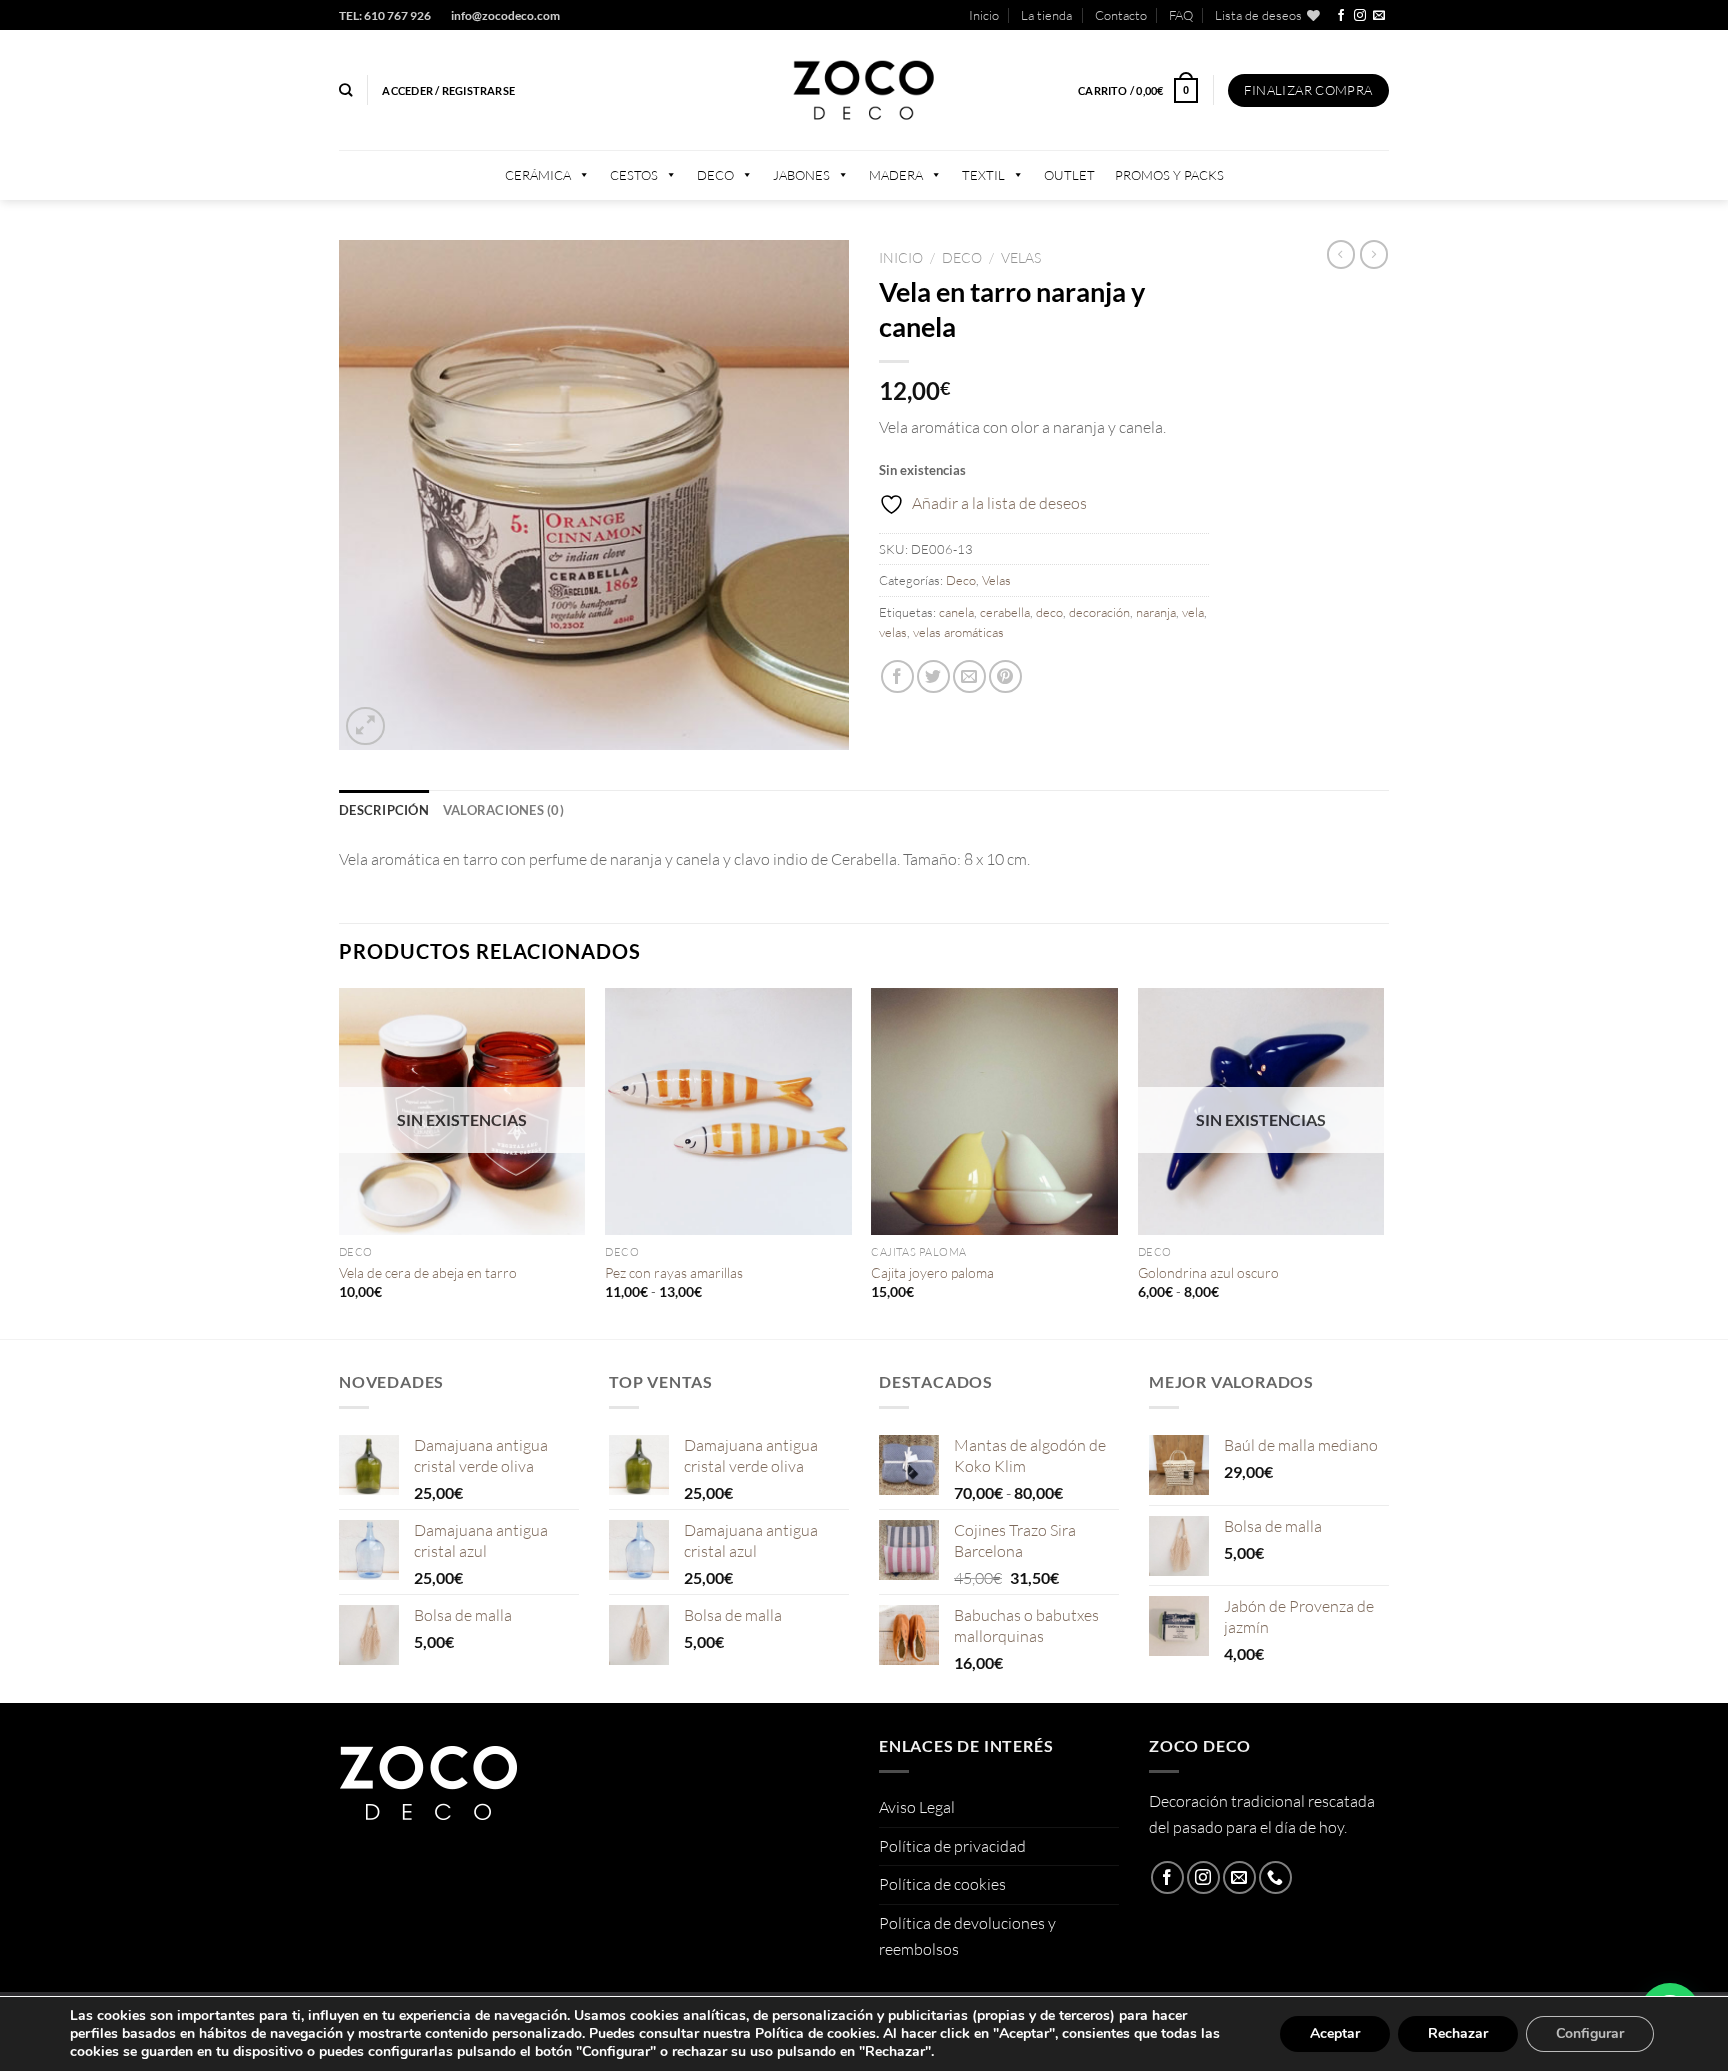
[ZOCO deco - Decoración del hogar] (864, 90)
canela (956, 612)
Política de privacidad (952, 1846)
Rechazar (1458, 2033)
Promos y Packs (1169, 175)
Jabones (801, 175)
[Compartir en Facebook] (897, 676)
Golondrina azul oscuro (1208, 1272)
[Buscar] (345, 90)
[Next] (1383, 1161)
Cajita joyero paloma (932, 1272)
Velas (1021, 257)
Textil (983, 175)
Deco (715, 175)
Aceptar (1335, 2033)
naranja (1156, 612)
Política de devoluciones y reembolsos (967, 1936)
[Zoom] (365, 726)
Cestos (634, 175)
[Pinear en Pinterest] (1005, 676)
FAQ (1181, 15)
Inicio (984, 15)
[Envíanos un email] (1379, 16)
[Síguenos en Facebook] (1341, 16)
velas (893, 632)
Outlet (1069, 175)
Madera (896, 175)
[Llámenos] (1275, 1877)
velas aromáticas (958, 632)
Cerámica (538, 175)
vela (1193, 612)
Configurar (1590, 2033)
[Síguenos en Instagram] (1360, 16)
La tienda (1046, 15)
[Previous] (340, 1161)
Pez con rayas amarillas (674, 1272)
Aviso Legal (917, 1807)
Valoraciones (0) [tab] (503, 810)
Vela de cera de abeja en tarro (428, 1272)
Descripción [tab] (384, 810)
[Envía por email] (969, 676)
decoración (1099, 612)
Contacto (1121, 15)
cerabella (1005, 612)
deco (1049, 612)
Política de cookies (942, 1884)
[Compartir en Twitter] (933, 676)
